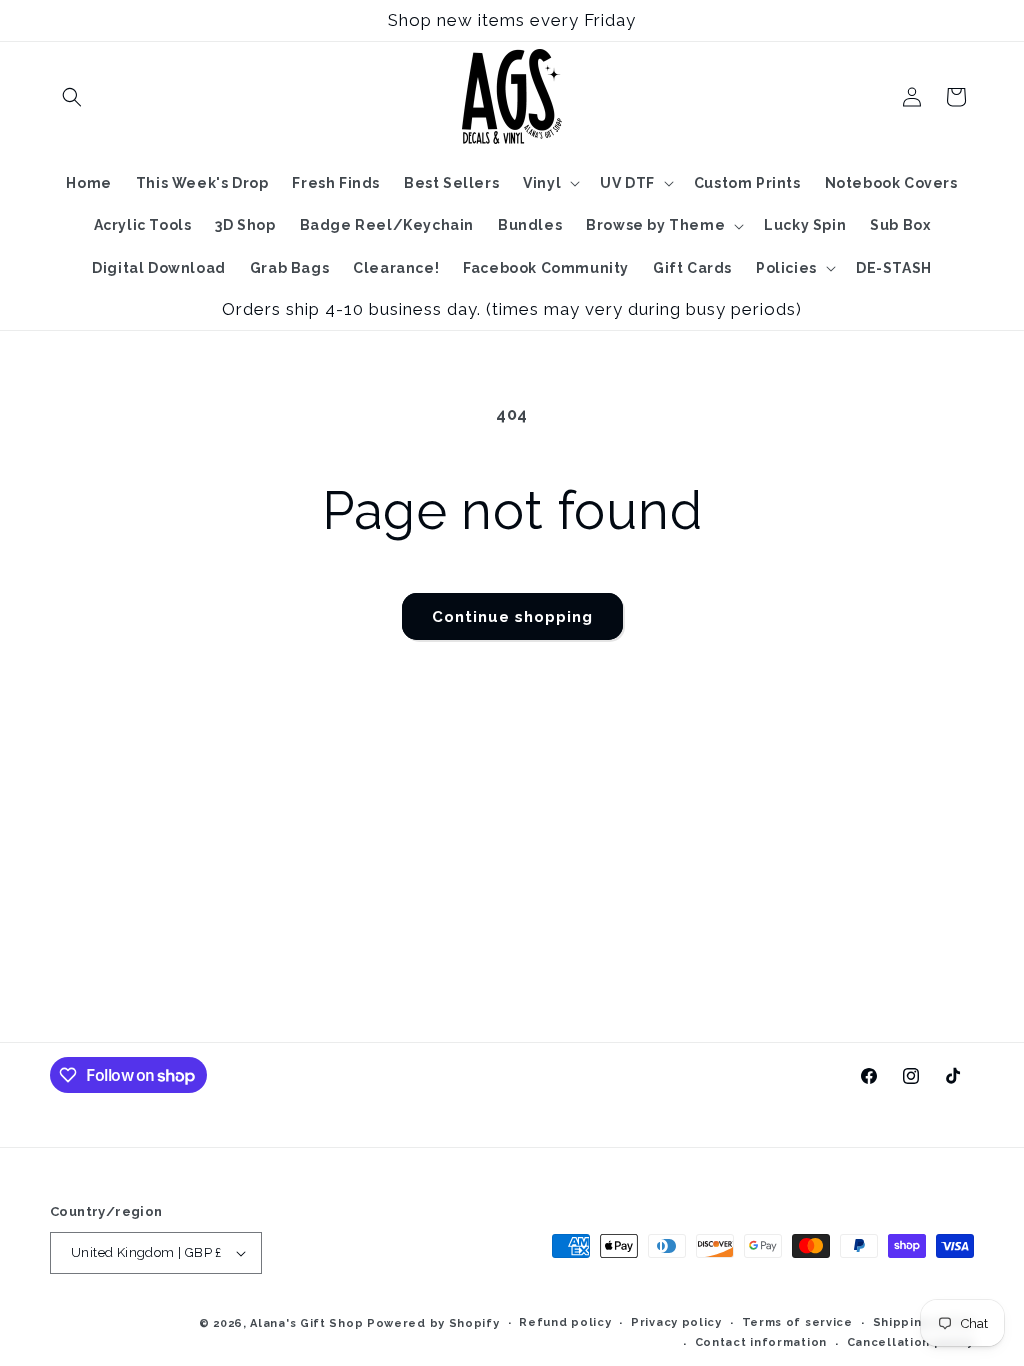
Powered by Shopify (433, 1323)
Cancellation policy (910, 1342)
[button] (72, 97)
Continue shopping (512, 617)
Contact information (761, 1342)
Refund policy (565, 1322)
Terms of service (797, 1322)
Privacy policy (676, 1322)
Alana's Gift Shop (306, 1323)
